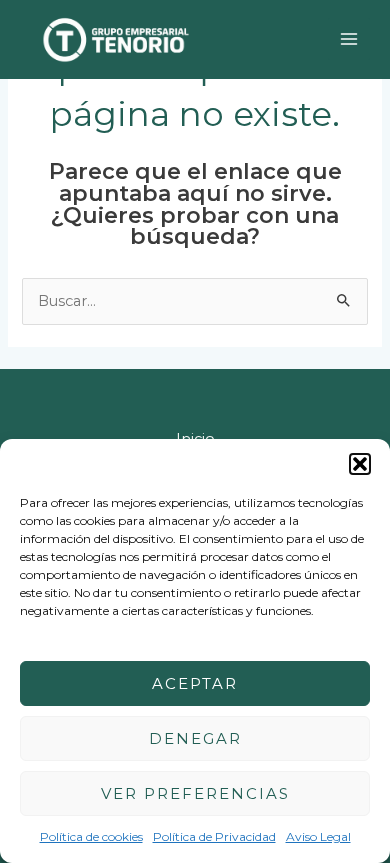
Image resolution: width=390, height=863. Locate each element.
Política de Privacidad (214, 836)
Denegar (195, 738)
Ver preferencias (195, 793)
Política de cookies (91, 836)
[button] (360, 464)
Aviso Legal (318, 836)
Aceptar (195, 683)
